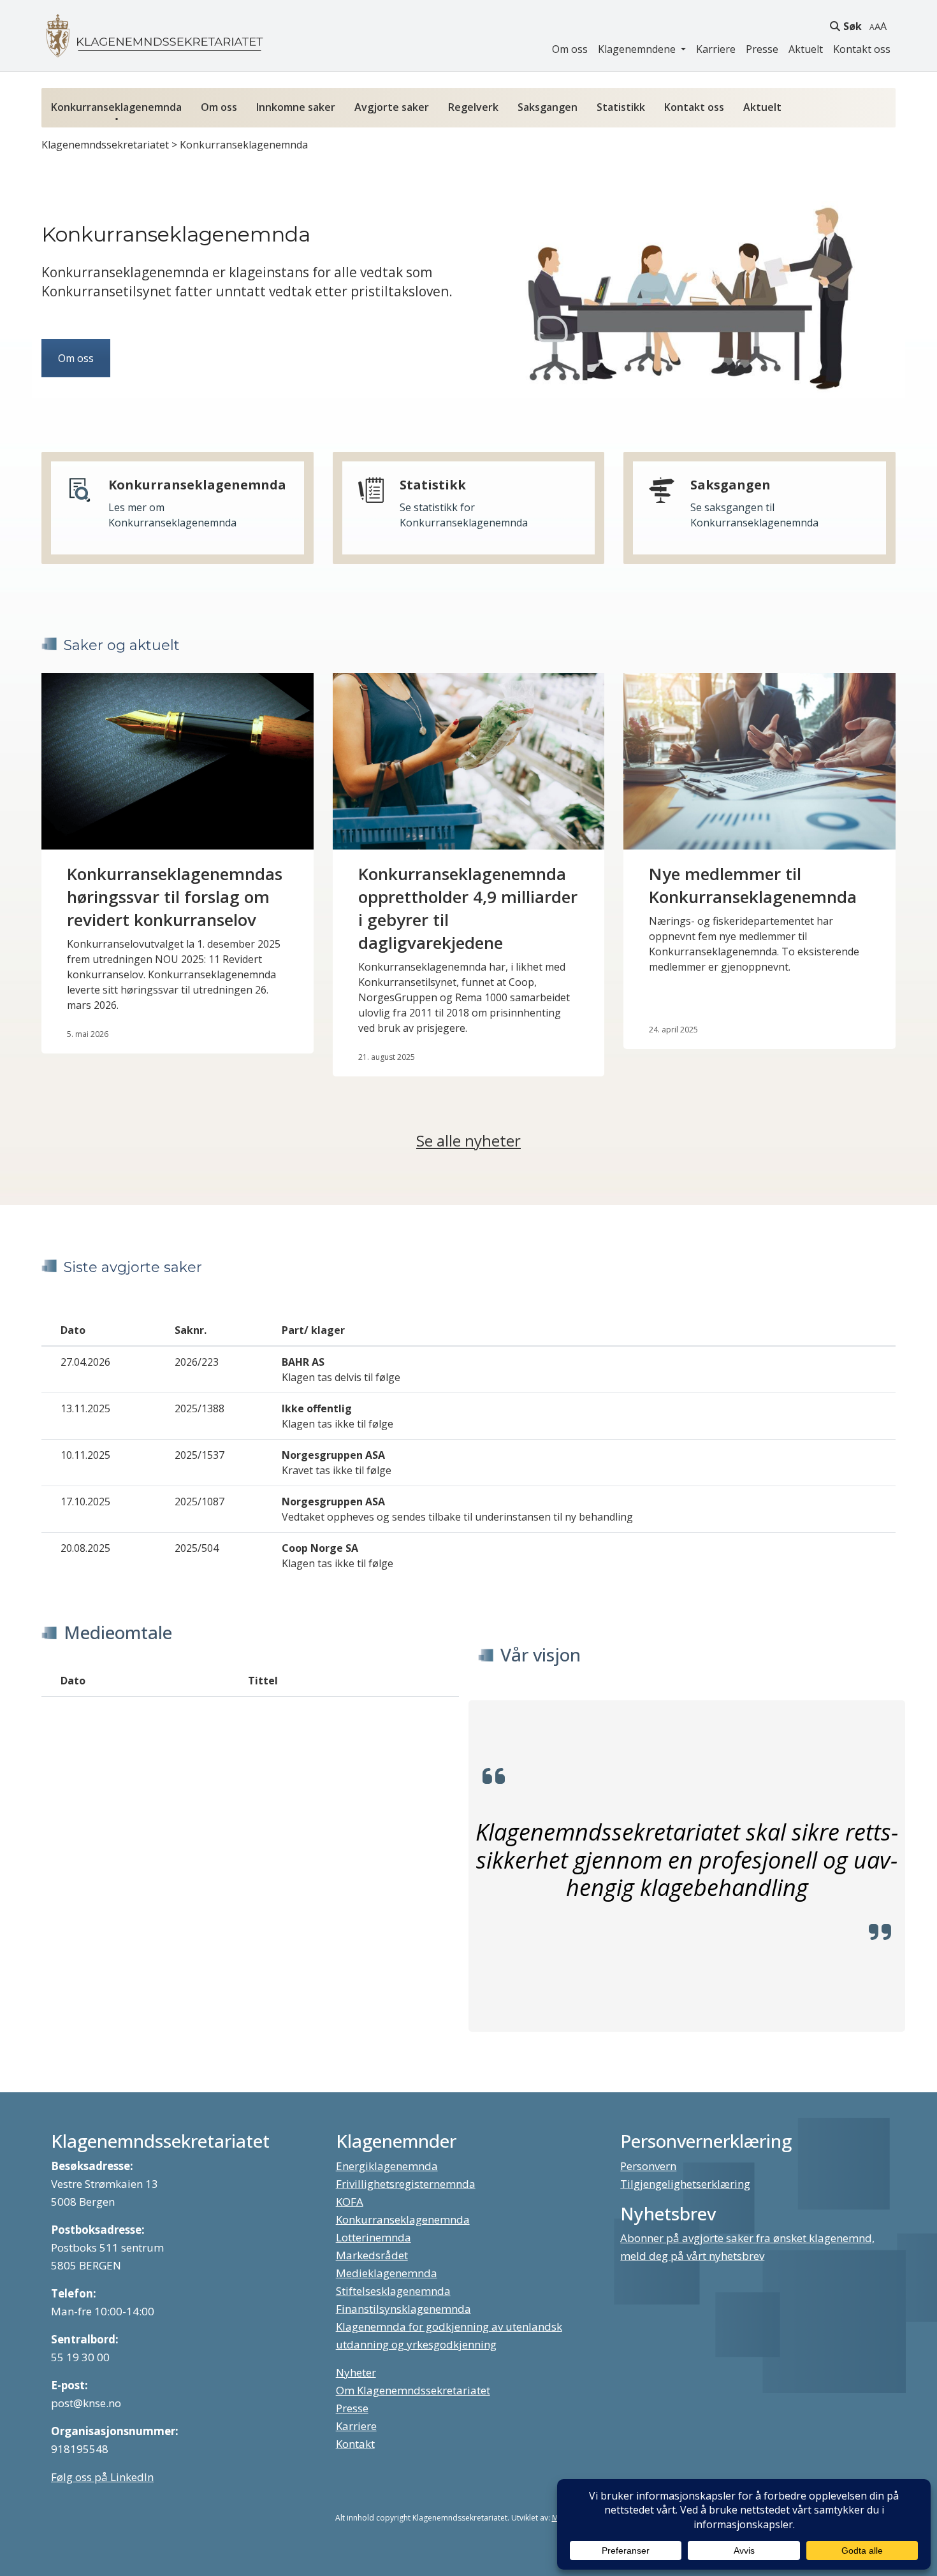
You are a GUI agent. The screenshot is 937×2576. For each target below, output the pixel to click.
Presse (762, 49)
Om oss (570, 49)
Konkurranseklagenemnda (116, 107)
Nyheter (356, 2372)
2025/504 (197, 1548)
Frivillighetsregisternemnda (406, 2184)
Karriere (716, 49)
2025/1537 (200, 1455)
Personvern (648, 2166)
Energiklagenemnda (387, 2166)
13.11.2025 (85, 1408)
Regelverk (473, 107)
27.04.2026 (85, 1362)
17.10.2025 (85, 1501)
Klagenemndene (638, 49)
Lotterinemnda (374, 2237)
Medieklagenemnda (387, 2273)
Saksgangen (548, 107)
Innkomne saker (296, 107)
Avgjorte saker (392, 107)
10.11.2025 (85, 1455)
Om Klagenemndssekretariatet (413, 2390)
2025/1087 (200, 1501)
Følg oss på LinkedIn (102, 2477)
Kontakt (355, 2444)
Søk (853, 26)
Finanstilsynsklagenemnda (403, 2309)
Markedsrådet (372, 2255)
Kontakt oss (862, 49)
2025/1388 (200, 1408)
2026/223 (197, 1362)
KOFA (350, 2202)
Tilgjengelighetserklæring (685, 2184)
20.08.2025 (85, 1548)
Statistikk (621, 107)
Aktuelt (806, 49)
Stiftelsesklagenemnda (393, 2291)
